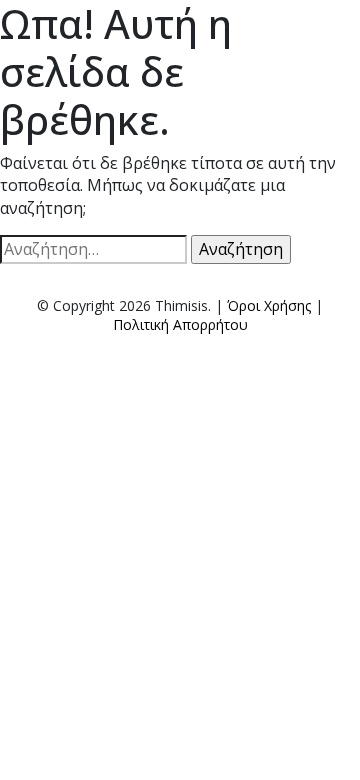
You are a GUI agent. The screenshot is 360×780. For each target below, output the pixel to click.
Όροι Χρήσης (269, 305)
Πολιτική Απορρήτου (180, 324)
